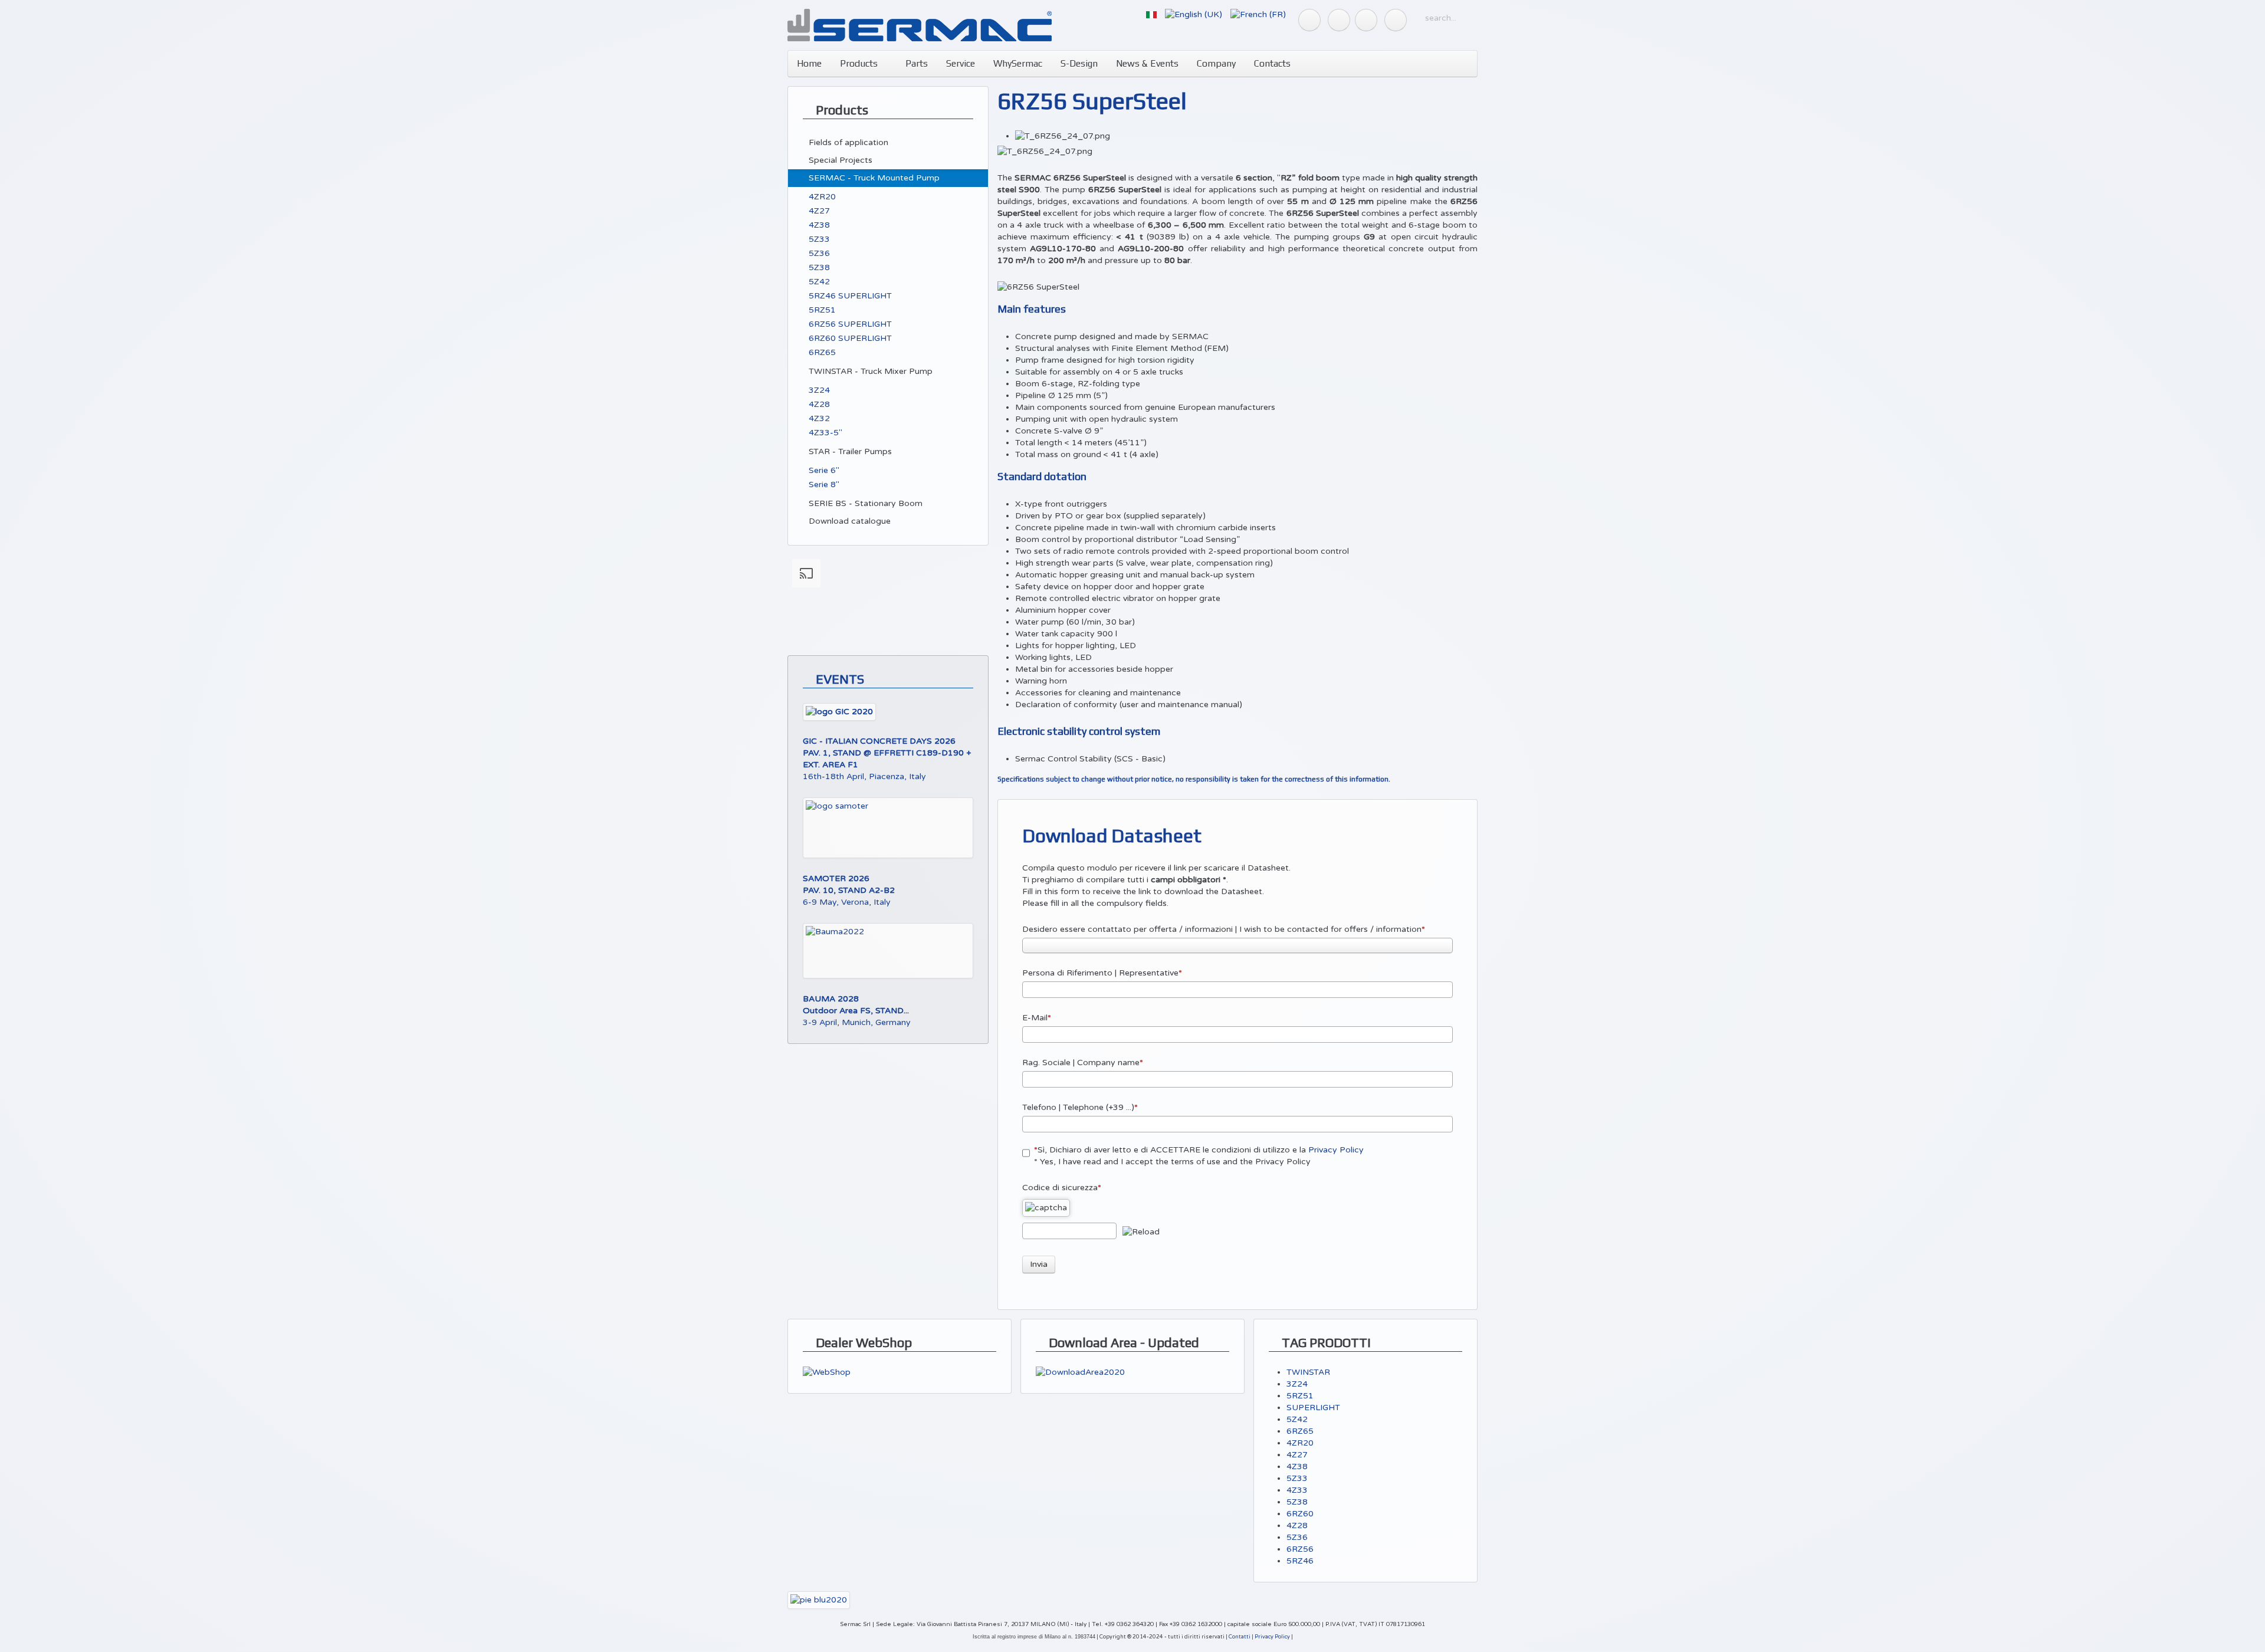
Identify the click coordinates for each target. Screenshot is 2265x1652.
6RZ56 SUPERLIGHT (849, 324)
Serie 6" (823, 470)
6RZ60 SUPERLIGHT (849, 338)
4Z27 (818, 211)
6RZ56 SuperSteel (1092, 101)
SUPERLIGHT (1313, 1408)
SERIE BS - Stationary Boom (864, 503)
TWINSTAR (1308, 1372)
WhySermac (1018, 63)
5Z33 (818, 239)
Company (1216, 63)
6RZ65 (821, 352)
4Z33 (1297, 1490)
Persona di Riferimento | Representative (1100, 973)
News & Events (1147, 63)
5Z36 (818, 253)
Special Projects (839, 160)
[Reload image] (1141, 1232)
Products (859, 63)
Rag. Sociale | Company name (1081, 1063)
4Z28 (818, 404)
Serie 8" (823, 485)
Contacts (1272, 63)
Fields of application (847, 142)
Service (961, 63)
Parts (915, 63)
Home (809, 63)
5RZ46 (1300, 1561)
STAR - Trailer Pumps (849, 451)
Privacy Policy (1336, 1150)
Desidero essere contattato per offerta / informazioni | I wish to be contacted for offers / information (1222, 929)
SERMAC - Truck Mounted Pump (873, 178)
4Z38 (818, 225)
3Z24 (818, 390)
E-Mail (1035, 1018)
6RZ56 (1300, 1549)
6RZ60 (1300, 1514)
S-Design (1079, 63)
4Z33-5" (824, 433)
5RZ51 (821, 310)
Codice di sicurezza (1060, 1188)
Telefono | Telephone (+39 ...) (1078, 1107)
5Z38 (818, 267)
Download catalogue (848, 521)
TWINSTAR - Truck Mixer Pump (869, 371)
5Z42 (818, 282)
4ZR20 (821, 197)
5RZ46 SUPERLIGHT (849, 296)
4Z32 (818, 418)
